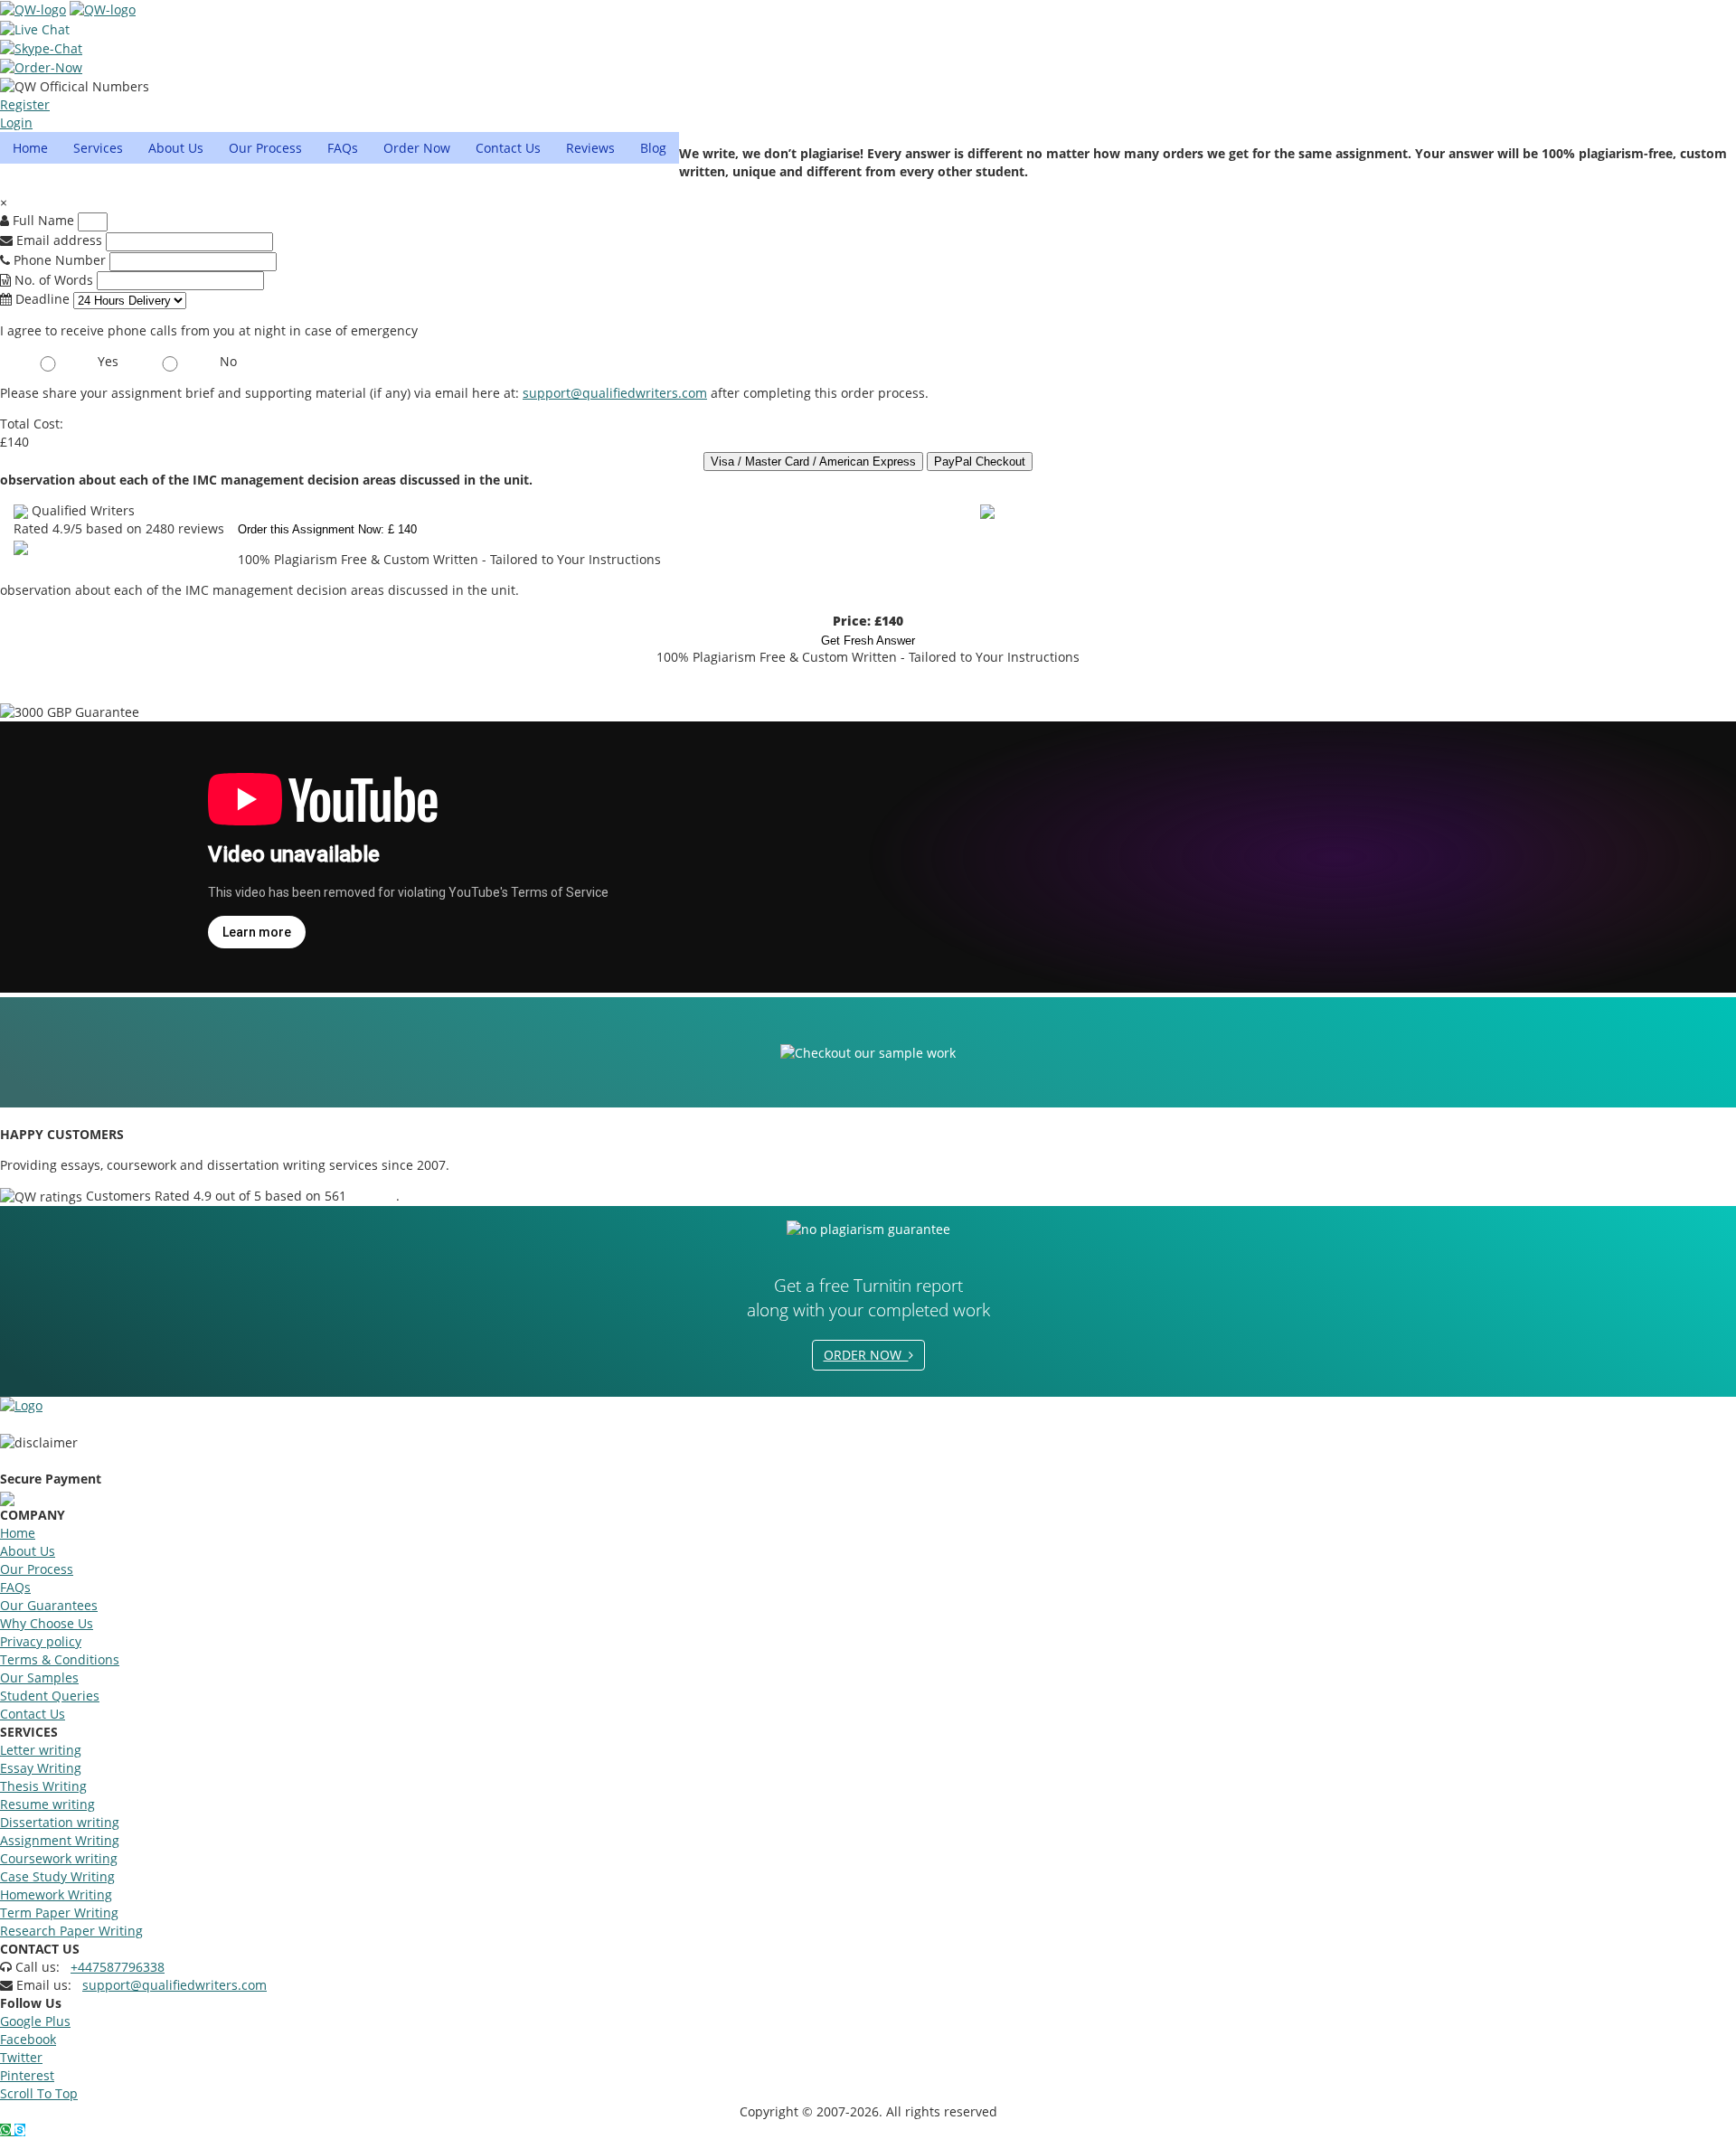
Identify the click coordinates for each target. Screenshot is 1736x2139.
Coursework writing (59, 1858)
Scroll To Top (39, 2093)
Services (98, 148)
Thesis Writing (43, 1786)
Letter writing (41, 1750)
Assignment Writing (60, 1840)
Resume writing (47, 1804)
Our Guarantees (49, 1605)
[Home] (33, 9)
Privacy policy (41, 1641)
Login (16, 122)
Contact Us (508, 148)
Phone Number (60, 260)
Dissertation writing (60, 1822)
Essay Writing (41, 1768)
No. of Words (54, 280)
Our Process (265, 148)
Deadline (41, 299)
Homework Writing (56, 1894)
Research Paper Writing (71, 1931)
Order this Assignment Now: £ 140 (327, 529)
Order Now (417, 148)
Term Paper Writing (59, 1913)
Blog (653, 148)
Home (30, 148)
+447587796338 (118, 1967)
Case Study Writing (57, 1876)
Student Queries (50, 1696)
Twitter (21, 2057)
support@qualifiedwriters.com (615, 393)
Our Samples (39, 1677)
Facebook (28, 2039)
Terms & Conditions (60, 1659)
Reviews (590, 148)
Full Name (42, 220)
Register (25, 104)
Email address (57, 240)
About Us (176, 148)
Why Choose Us (47, 1623)
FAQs (343, 148)
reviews (373, 1196)
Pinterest (27, 2075)
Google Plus (35, 2021)
